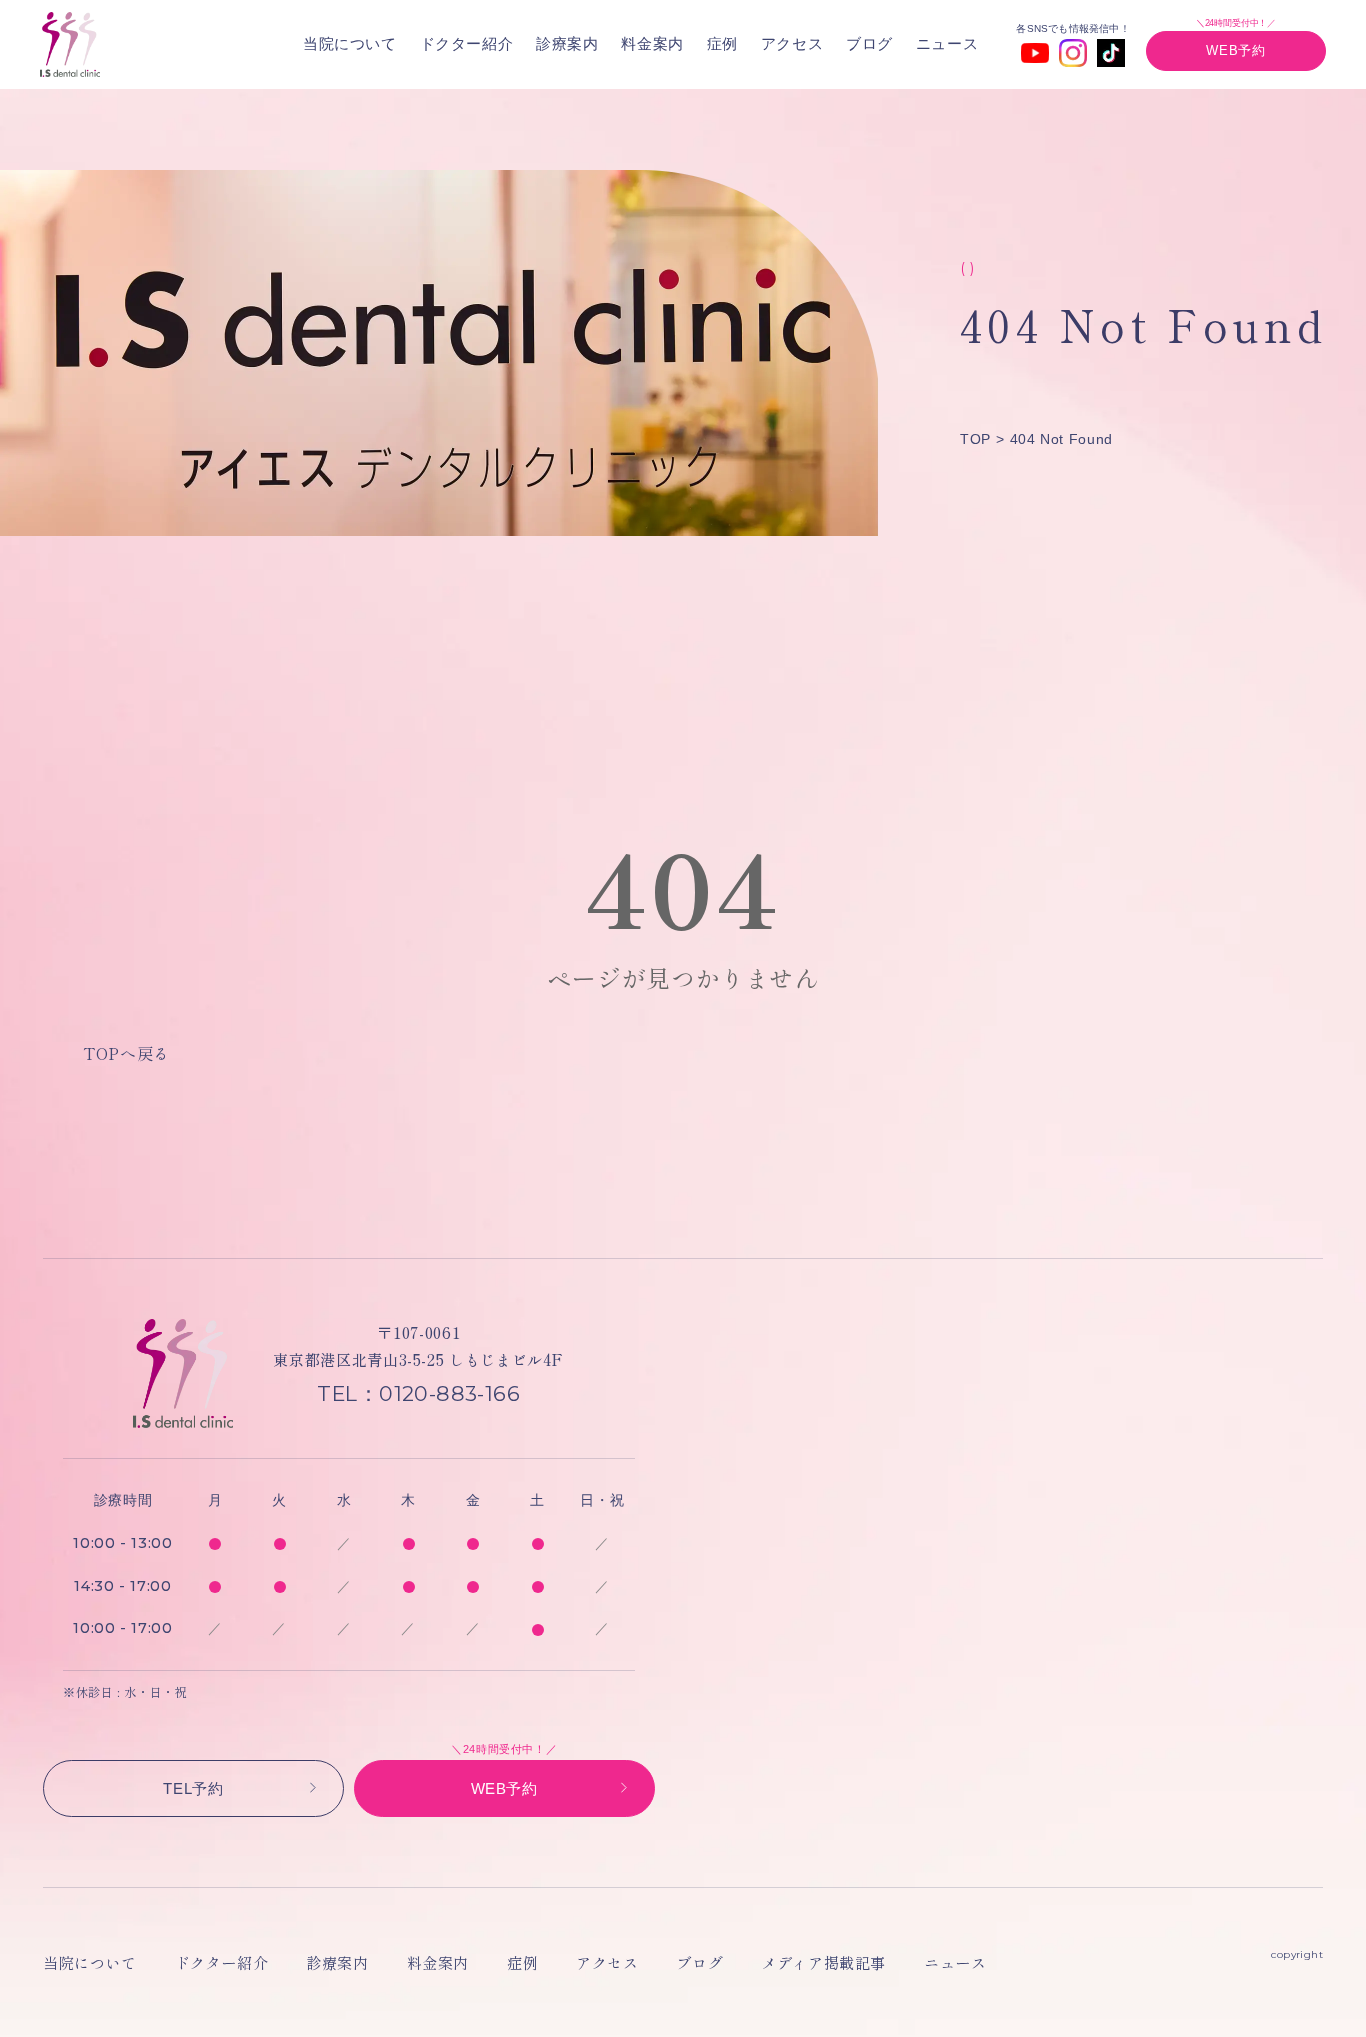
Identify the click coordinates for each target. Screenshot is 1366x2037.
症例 (722, 43)
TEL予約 (193, 1788)
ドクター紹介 (467, 43)
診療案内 (567, 43)
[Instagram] (1073, 53)
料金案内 (652, 43)
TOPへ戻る (126, 1053)
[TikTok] (1111, 53)
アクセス (792, 43)
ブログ (869, 43)
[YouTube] (1035, 53)
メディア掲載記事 (823, 1962)
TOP (975, 439)
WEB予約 (1235, 50)
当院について (350, 43)
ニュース (947, 43)
